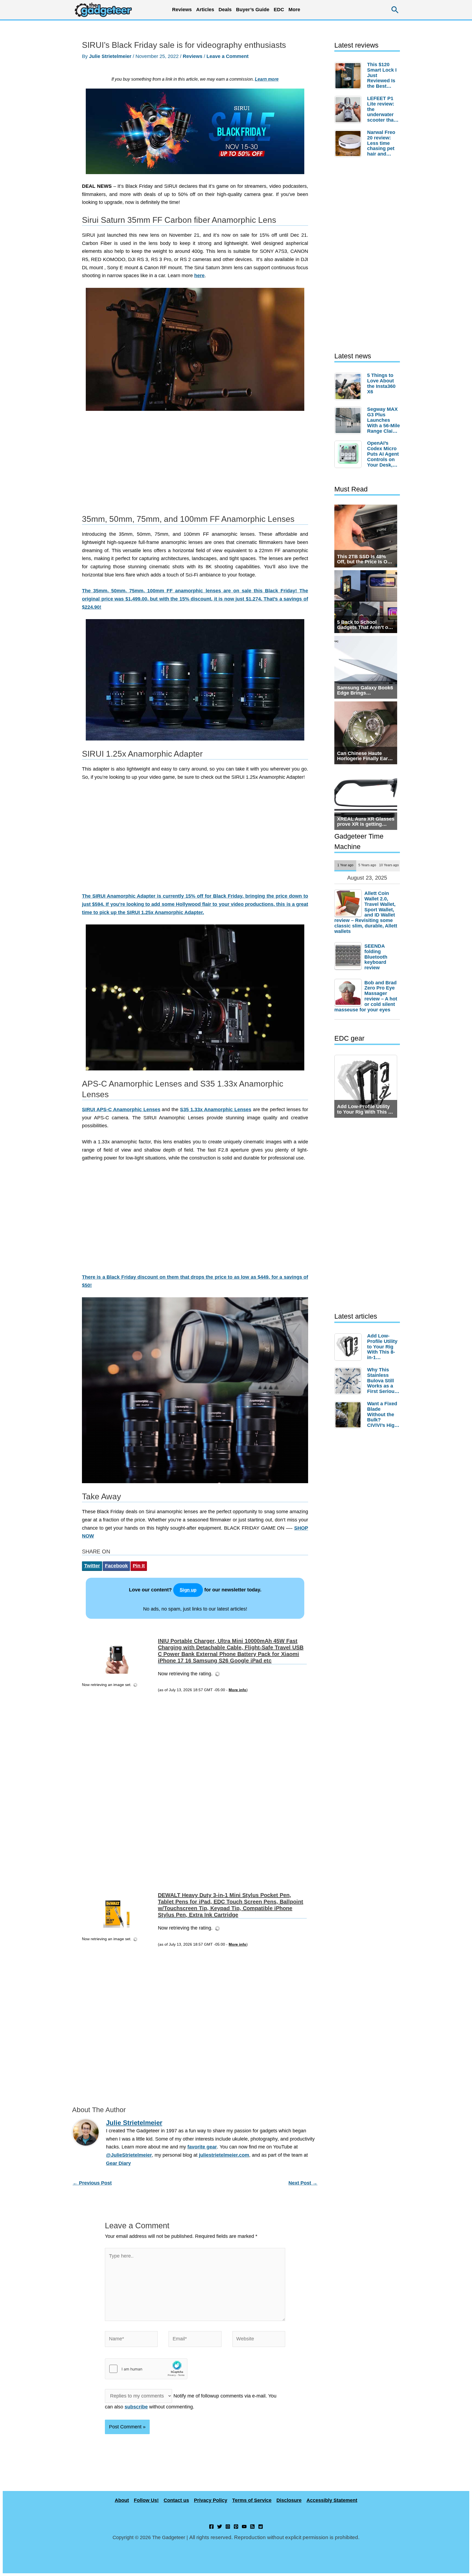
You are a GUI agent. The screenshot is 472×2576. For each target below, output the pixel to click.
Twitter (92, 1566)
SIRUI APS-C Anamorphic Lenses (121, 1110)
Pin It (139, 1566)
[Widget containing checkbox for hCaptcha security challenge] (146, 2369)
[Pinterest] (236, 2527)
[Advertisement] (195, 465)
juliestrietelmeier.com (224, 2155)
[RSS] (252, 2527)
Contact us (176, 2500)
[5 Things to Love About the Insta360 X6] (349, 387)
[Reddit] (261, 2527)
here (199, 276)
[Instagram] (228, 2527)
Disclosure (289, 2500)
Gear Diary (118, 2163)
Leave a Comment (228, 56)
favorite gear (202, 2147)
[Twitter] (220, 2527)
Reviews (193, 56)
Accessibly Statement (332, 2500)
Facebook (116, 1566)
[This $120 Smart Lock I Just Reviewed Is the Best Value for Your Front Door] (349, 76)
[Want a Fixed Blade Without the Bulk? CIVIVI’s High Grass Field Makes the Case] (349, 1415)
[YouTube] (244, 2527)
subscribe (136, 2407)
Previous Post (92, 2183)
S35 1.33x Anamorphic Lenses (216, 1110)
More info (238, 1690)
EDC (279, 10)
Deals (225, 10)
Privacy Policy (211, 2500)
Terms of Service (252, 2500)
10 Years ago (389, 865)
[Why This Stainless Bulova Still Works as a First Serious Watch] (349, 1381)
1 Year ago (345, 865)
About (122, 2500)
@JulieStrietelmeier (129, 2155)
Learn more (267, 79)
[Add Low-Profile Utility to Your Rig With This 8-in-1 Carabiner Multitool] (349, 1347)
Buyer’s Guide (253, 10)
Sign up (188, 1590)
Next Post (303, 2183)
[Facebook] (211, 2527)
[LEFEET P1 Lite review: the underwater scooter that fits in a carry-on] (349, 110)
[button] (395, 10)
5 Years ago (367, 865)
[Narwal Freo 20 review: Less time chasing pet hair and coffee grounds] (349, 144)
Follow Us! (146, 2500)
